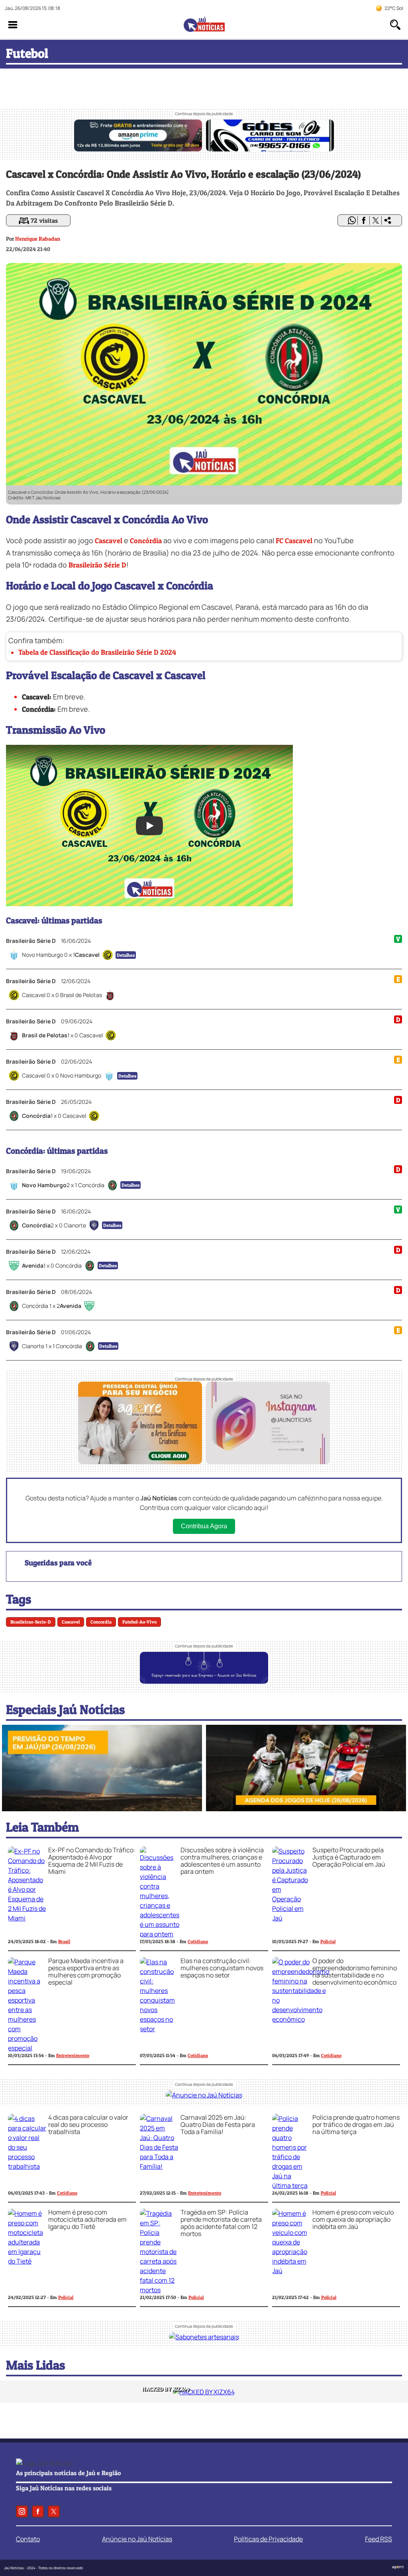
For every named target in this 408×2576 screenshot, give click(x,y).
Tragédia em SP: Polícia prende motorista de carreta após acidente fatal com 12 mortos (221, 2223)
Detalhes (126, 955)
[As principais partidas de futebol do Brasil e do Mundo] (306, 1809)
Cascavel (109, 541)
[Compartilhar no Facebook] (364, 220)
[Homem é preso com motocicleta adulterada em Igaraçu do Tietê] (27, 2261)
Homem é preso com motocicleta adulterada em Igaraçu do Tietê (87, 2219)
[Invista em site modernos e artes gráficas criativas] (140, 1462)
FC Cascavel (294, 541)
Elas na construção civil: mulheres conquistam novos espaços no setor (222, 1968)
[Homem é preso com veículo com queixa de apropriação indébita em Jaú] (291, 2271)
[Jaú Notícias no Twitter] (54, 2511)
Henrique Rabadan (38, 239)
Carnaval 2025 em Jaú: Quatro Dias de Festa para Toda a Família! (218, 2124)
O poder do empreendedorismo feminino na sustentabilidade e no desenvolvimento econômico (355, 1971)
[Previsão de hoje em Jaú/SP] (102, 1809)
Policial (328, 1941)
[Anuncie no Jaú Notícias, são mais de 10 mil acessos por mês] (204, 1681)
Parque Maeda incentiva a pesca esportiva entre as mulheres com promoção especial (86, 1971)
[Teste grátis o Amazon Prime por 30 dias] (138, 149)
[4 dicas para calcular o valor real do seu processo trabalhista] (27, 2166)
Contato (28, 2539)
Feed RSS (379, 2539)
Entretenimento (73, 2055)
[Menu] (13, 25)
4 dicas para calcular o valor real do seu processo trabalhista (88, 2124)
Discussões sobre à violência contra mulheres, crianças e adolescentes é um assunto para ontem (222, 1861)
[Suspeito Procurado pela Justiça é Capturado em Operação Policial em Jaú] (291, 1918)
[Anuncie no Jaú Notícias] (204, 2095)
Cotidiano (198, 1941)
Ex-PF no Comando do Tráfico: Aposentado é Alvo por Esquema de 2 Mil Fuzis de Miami (92, 1861)
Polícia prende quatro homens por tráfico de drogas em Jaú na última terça (356, 2124)
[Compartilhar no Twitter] (376, 220)
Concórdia (146, 541)
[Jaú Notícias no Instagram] (22, 2511)
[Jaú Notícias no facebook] (38, 2511)
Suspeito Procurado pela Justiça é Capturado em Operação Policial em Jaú (349, 1857)
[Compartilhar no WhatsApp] (352, 220)
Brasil (64, 1941)
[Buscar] (395, 25)
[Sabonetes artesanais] (204, 2337)
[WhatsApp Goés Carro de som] (270, 149)
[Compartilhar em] (388, 220)
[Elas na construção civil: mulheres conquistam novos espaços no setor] (159, 2029)
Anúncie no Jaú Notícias (137, 2539)
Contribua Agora (204, 1526)
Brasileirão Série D (97, 565)
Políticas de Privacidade (268, 2539)
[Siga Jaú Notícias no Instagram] (268, 1462)
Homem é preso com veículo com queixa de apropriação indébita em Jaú (353, 2219)
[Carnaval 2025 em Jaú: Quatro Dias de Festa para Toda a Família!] (159, 2166)
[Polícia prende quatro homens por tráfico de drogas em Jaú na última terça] (291, 2185)
